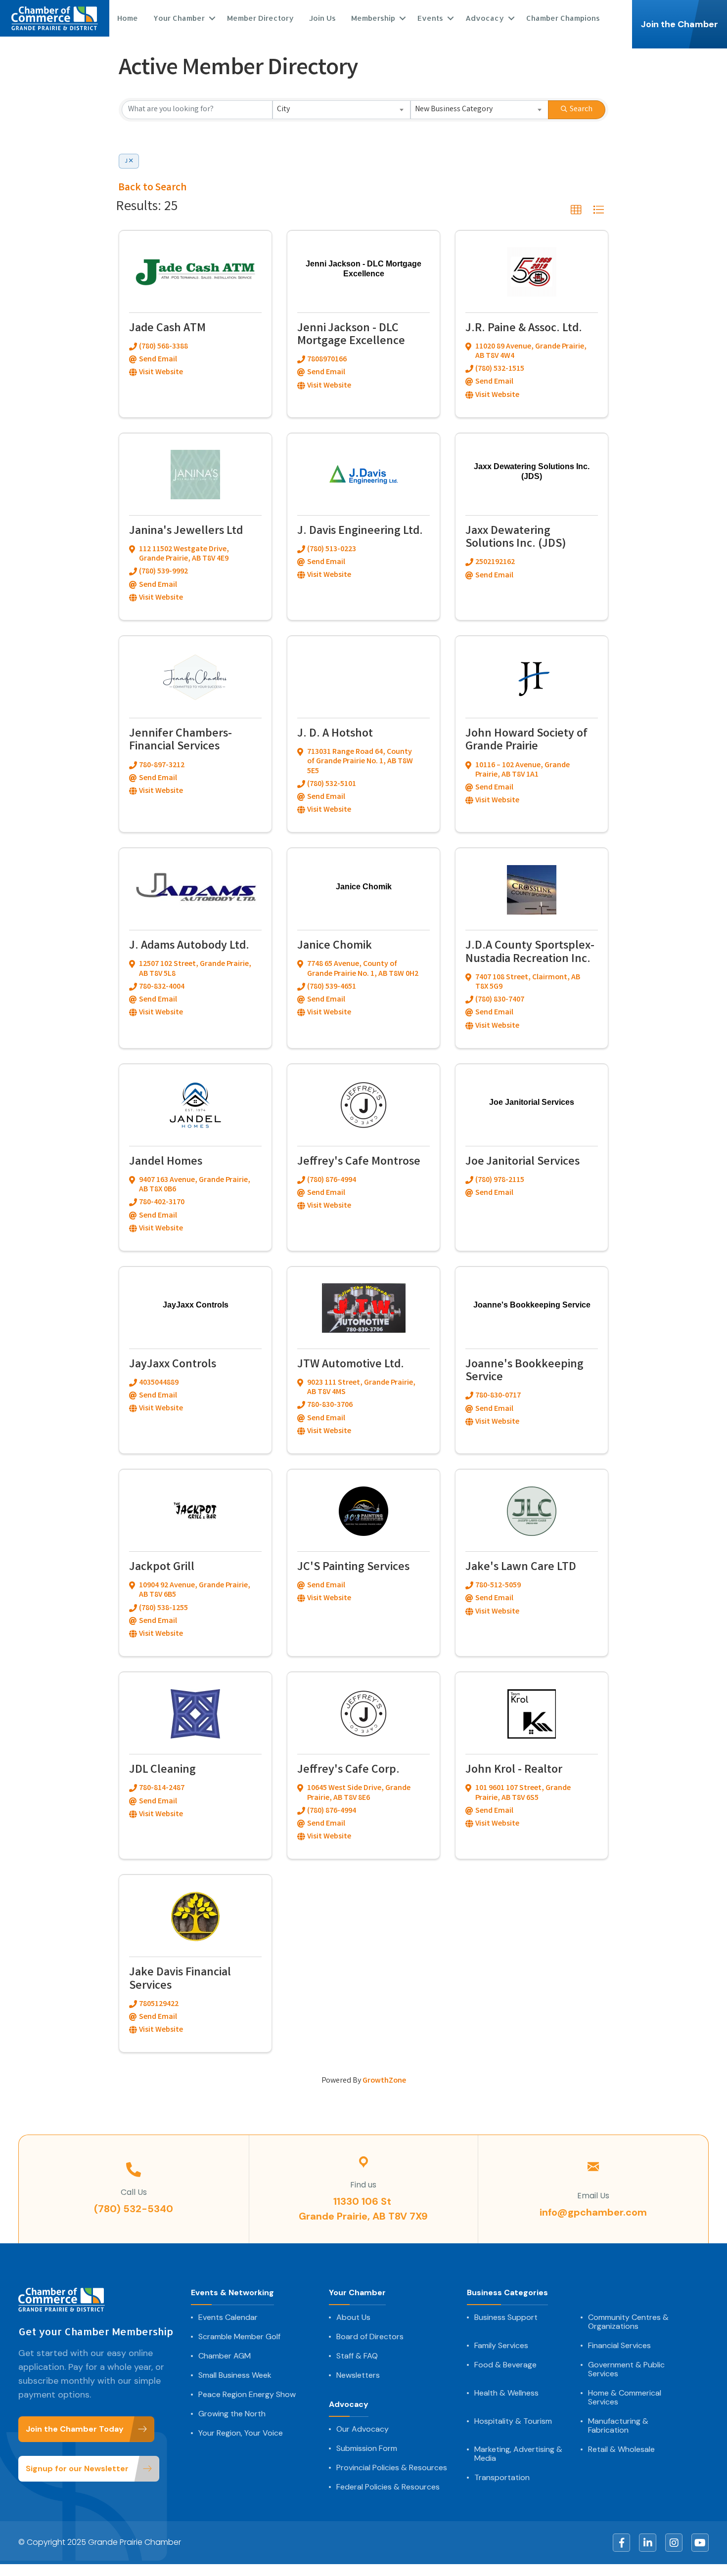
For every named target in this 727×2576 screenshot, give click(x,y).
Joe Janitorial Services (523, 1162)
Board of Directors (370, 2337)
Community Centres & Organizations (628, 2322)
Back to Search (152, 188)
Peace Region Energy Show (247, 2395)
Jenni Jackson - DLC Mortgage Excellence (351, 335)
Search (581, 109)
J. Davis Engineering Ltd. (360, 532)
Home (128, 18)
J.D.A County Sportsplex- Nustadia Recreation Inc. (530, 953)
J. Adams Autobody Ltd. (189, 946)
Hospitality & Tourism (513, 2421)
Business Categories (507, 2293)
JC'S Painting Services (353, 1568)
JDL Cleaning (162, 1770)
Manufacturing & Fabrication (618, 2426)
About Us (353, 2317)
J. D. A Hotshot (335, 734)
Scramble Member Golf (239, 2337)
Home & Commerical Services (625, 2398)
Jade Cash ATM (167, 329)
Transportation (502, 2478)
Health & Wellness (506, 2393)
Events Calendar (228, 2317)
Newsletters (358, 2375)
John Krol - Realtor (514, 1770)
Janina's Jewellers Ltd (186, 532)
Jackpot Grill (162, 1568)
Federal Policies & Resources (388, 2487)
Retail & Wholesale (621, 2449)
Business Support (506, 2317)
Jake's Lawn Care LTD (521, 1568)
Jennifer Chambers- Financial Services (181, 741)
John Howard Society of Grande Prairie (526, 741)
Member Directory (260, 18)
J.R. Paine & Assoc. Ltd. (524, 329)
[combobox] (341, 110)
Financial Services (619, 2346)
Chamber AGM (225, 2356)
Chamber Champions (563, 18)
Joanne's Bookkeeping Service (524, 1372)
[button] (576, 210)
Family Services (501, 2346)
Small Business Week (235, 2375)
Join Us (322, 18)
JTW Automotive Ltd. (351, 1365)
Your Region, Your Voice (241, 2433)
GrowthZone (384, 2081)
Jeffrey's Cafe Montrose (359, 1162)
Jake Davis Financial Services (180, 1980)
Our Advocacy (363, 2429)
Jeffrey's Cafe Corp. (348, 1770)
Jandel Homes (166, 1162)
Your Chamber (357, 2293)
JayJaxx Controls (173, 1365)
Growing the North (232, 2414)
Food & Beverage (505, 2365)
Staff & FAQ (357, 2356)
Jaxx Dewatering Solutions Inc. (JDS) (516, 538)
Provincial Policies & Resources (392, 2468)
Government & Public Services (626, 2369)
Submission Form (367, 2448)
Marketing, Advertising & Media (518, 2454)
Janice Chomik (335, 946)
